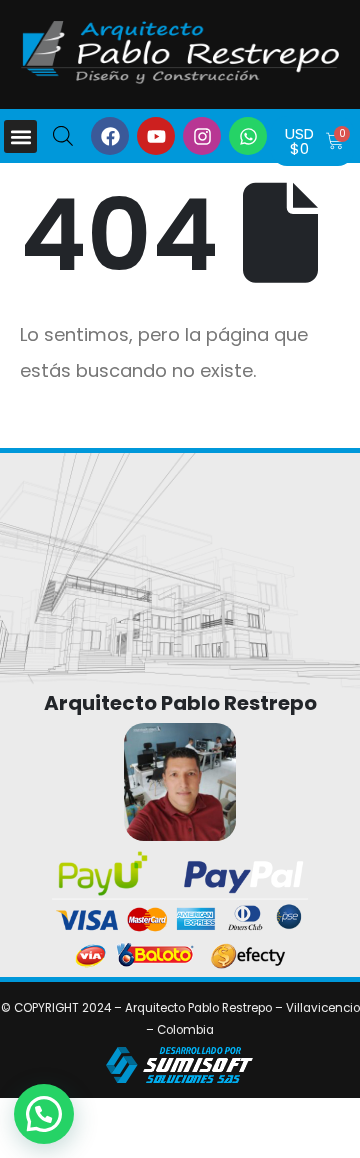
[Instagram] (202, 136)
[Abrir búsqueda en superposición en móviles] (63, 134)
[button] (20, 136)
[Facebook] (110, 136)
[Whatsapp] (248, 136)
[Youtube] (156, 136)
